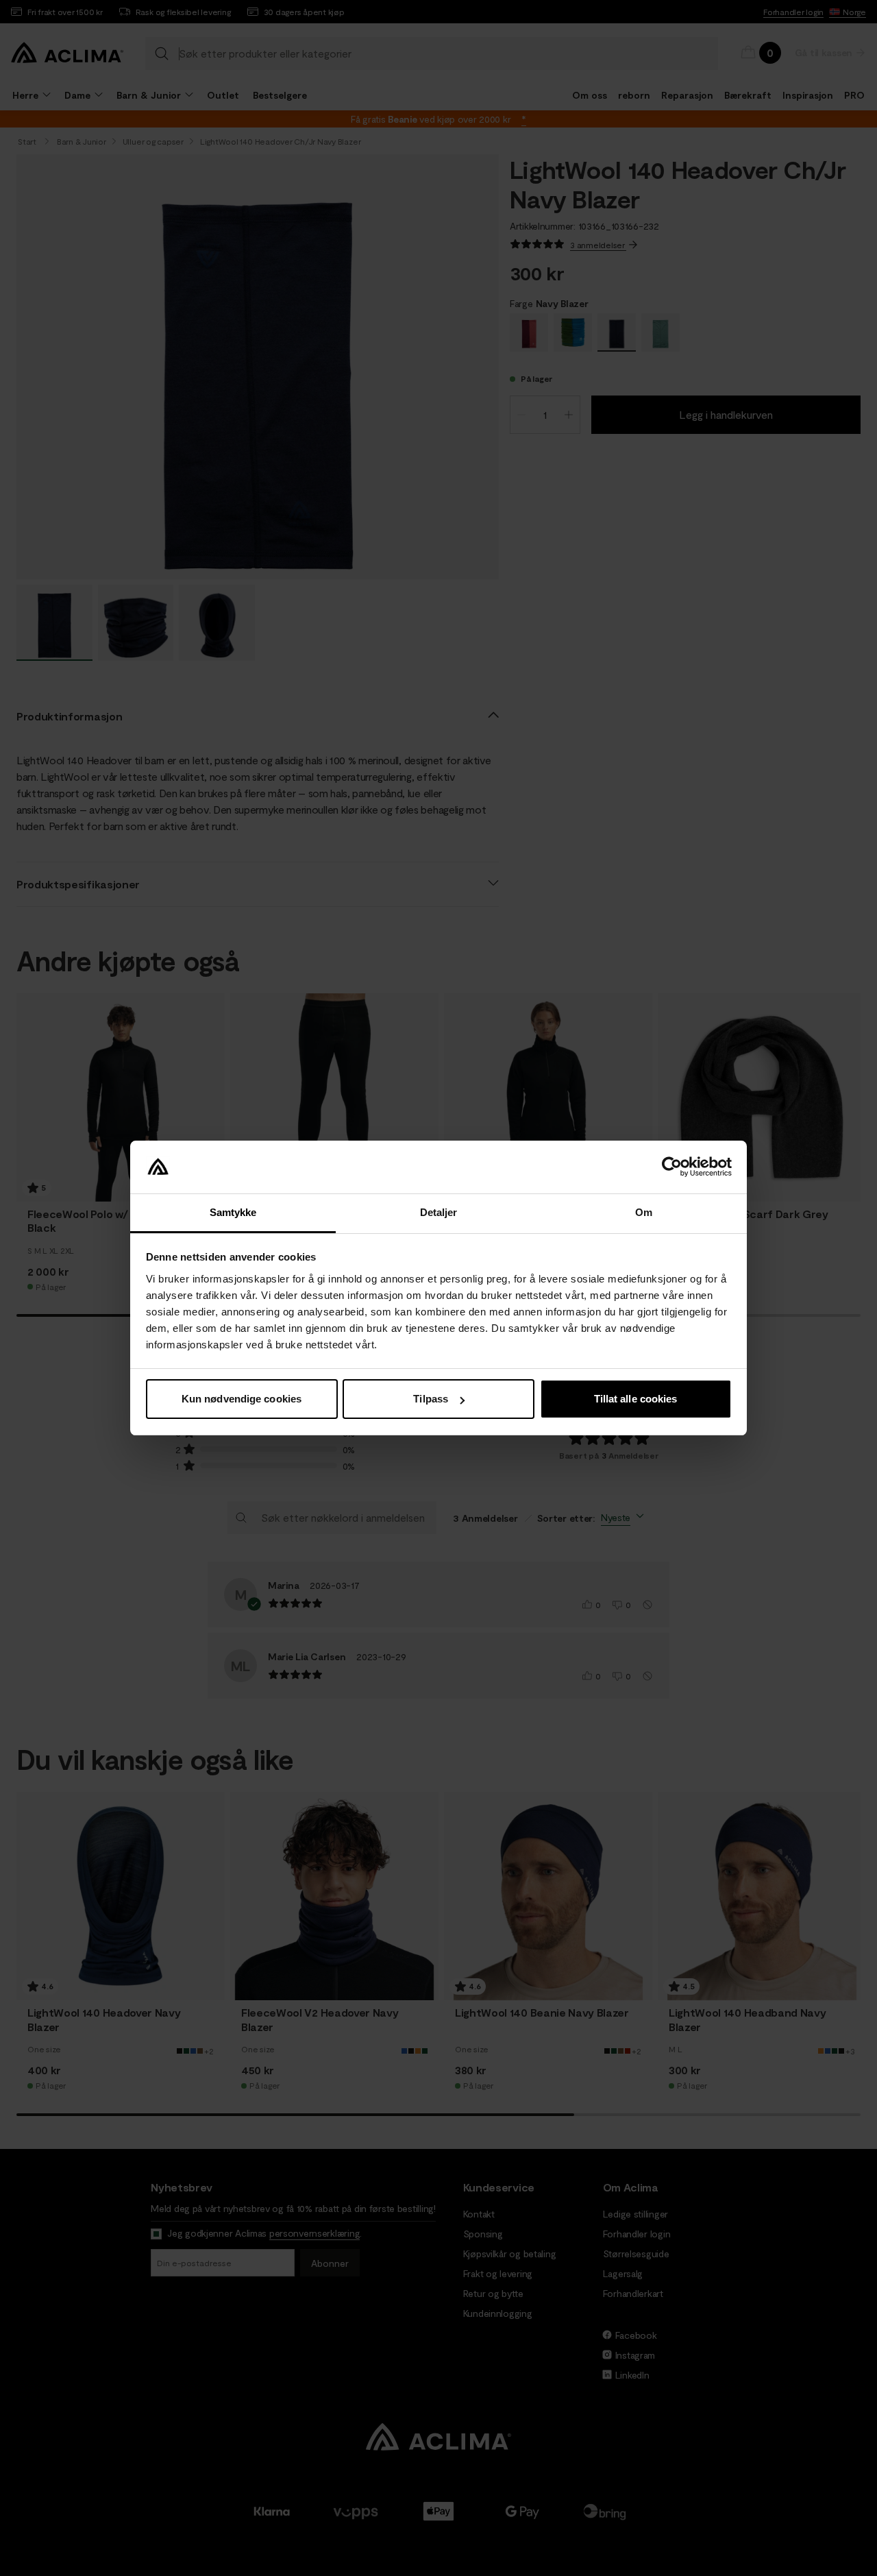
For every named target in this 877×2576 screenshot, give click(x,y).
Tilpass (431, 1399)
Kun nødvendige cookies (242, 1399)
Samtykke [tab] (233, 1212)
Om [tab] (644, 1212)
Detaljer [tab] (439, 1212)
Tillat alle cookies (636, 1399)
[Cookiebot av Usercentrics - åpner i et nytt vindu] (672, 1167)
